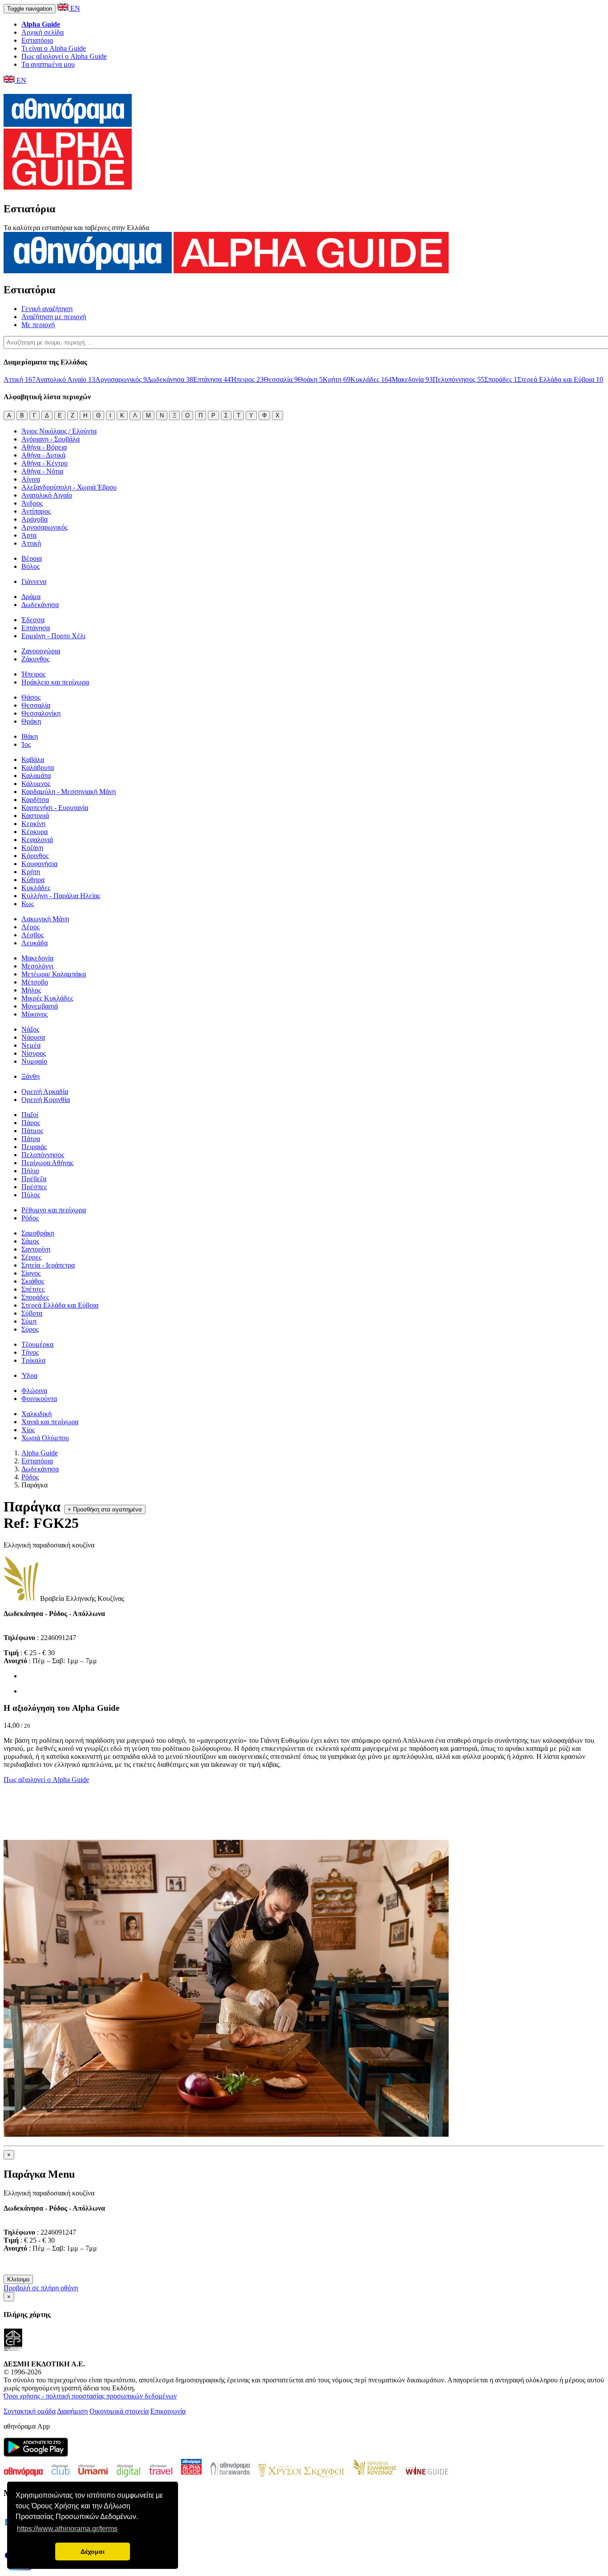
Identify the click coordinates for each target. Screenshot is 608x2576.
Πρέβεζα (34, 1179)
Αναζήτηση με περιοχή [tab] (54, 317)
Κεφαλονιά (37, 840)
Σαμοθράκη (38, 1233)
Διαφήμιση (72, 2411)
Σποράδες (501, 379)
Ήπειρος (247, 379)
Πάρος (31, 1123)
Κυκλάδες (371, 379)
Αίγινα (31, 479)
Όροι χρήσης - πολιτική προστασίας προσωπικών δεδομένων (90, 2396)
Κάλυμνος (36, 784)
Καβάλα (33, 759)
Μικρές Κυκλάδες (47, 998)
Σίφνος (31, 1273)
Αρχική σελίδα (43, 32)
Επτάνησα (212, 379)
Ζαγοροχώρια (41, 651)
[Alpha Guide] (68, 185)
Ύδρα (29, 1375)
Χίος (28, 1430)
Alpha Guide (40, 1453)
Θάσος (31, 697)
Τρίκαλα (33, 1360)
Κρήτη (336, 379)
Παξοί (30, 1115)
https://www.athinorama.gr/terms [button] (67, 2529)
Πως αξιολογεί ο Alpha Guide (64, 56)
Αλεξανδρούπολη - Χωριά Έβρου (69, 487)
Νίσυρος (34, 1053)
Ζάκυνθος (35, 659)
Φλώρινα (34, 1391)
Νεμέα (31, 1045)
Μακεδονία (412, 379)
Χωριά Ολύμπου (45, 1438)
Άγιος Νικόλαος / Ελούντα (59, 431)
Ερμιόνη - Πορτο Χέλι (53, 636)
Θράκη (310, 379)
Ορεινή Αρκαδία (45, 1092)
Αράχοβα (34, 519)
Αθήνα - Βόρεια (44, 447)
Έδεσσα (33, 620)
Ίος (26, 744)
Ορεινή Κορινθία (46, 1100)
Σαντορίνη (36, 1249)
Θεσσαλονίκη (41, 713)
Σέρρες (31, 1257)
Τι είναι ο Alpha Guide (54, 48)
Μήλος (31, 990)
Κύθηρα (33, 880)
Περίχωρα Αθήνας (47, 1163)
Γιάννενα (34, 581)
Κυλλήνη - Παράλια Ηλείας (61, 896)
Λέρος (30, 927)
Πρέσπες (34, 1187)
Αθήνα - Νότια (42, 471)
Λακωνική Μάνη (45, 919)
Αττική (20, 379)
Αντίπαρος (36, 511)
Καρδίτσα (35, 800)
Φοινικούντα (39, 1399)
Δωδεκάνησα (170, 379)
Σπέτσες (33, 1289)
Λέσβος (32, 935)
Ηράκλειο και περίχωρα (55, 682)
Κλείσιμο (18, 2279)
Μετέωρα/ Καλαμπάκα (54, 974)
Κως (28, 904)
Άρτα (29, 535)
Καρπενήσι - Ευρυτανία (55, 808)
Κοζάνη (32, 848)
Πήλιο (30, 1171)
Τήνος (30, 1352)
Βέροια (32, 558)
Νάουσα (33, 1037)
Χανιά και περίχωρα (50, 1422)
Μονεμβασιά (40, 1006)
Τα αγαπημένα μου (48, 64)
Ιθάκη (30, 736)
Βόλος (30, 566)
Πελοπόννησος (458, 379)
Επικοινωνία (168, 2411)
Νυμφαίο (34, 1061)
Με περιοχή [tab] (38, 325)
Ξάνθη (30, 1076)
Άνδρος (32, 503)
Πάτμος (32, 1131)
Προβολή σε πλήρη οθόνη (41, 2288)
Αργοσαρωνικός (121, 379)
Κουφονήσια (39, 864)
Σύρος (30, 1329)
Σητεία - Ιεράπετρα (48, 1265)
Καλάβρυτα (38, 768)
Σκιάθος (33, 1281)
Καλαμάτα (36, 776)
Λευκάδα (34, 943)
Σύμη (29, 1321)
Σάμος (30, 1241)
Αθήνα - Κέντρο (45, 463)
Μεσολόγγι (37, 966)
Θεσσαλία (281, 379)
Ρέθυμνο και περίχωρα (54, 1210)
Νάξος (30, 1029)
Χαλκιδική (36, 1414)
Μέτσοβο (35, 982)
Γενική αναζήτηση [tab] (47, 309)
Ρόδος (30, 1218)
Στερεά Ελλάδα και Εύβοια (560, 379)
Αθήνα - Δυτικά (43, 455)
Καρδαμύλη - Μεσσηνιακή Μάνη (69, 792)
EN (74, 8)
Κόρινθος (35, 856)
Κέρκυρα (34, 832)
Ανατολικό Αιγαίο (65, 379)
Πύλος (31, 1195)
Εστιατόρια (37, 40)
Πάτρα (31, 1139)
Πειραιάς (34, 1147)
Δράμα (31, 597)
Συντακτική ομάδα (30, 2411)
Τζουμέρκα (37, 1344)
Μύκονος (34, 1014)
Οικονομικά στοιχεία (119, 2411)
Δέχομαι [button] (93, 2552)
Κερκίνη (33, 824)
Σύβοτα (32, 1313)
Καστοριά (35, 816)
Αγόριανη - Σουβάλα (51, 439)
